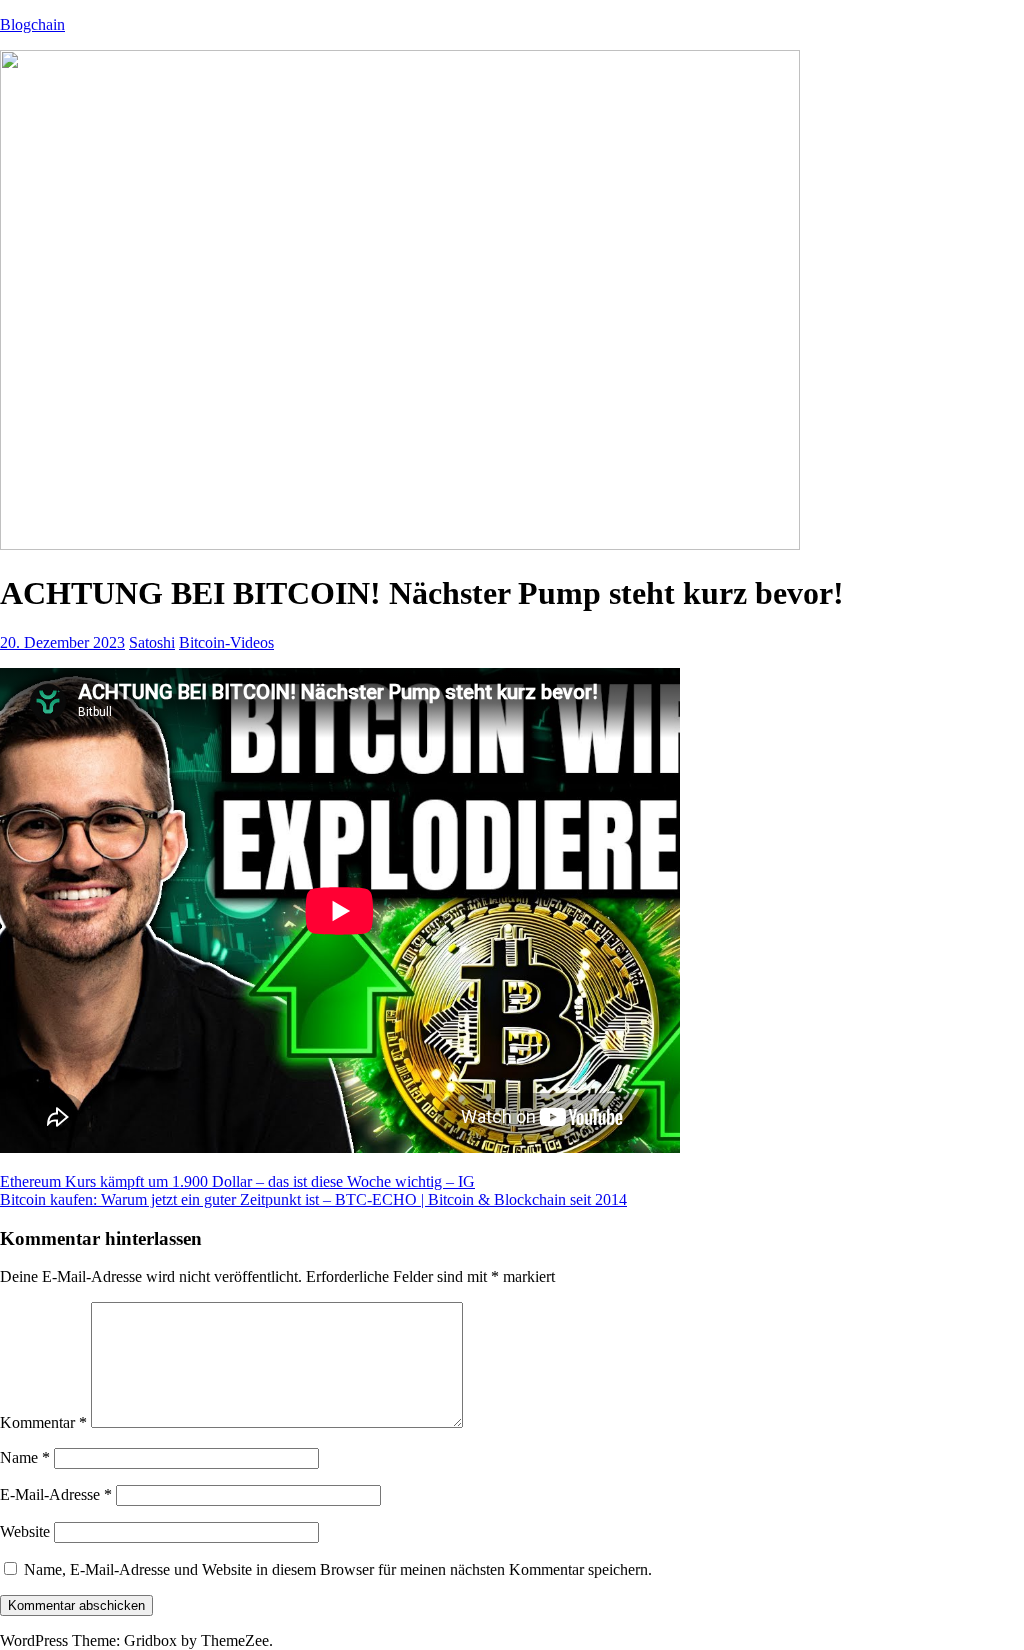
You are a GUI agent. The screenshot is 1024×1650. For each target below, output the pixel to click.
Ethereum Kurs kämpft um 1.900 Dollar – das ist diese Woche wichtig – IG (237, 1181)
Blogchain (32, 24)
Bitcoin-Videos (226, 642)
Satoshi (152, 642)
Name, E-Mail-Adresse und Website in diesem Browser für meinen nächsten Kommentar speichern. (338, 1569)
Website (25, 1531)
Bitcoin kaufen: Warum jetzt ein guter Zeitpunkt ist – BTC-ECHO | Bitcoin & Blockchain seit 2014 (313, 1199)
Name (25, 1457)
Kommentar (43, 1422)
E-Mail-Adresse (56, 1494)
